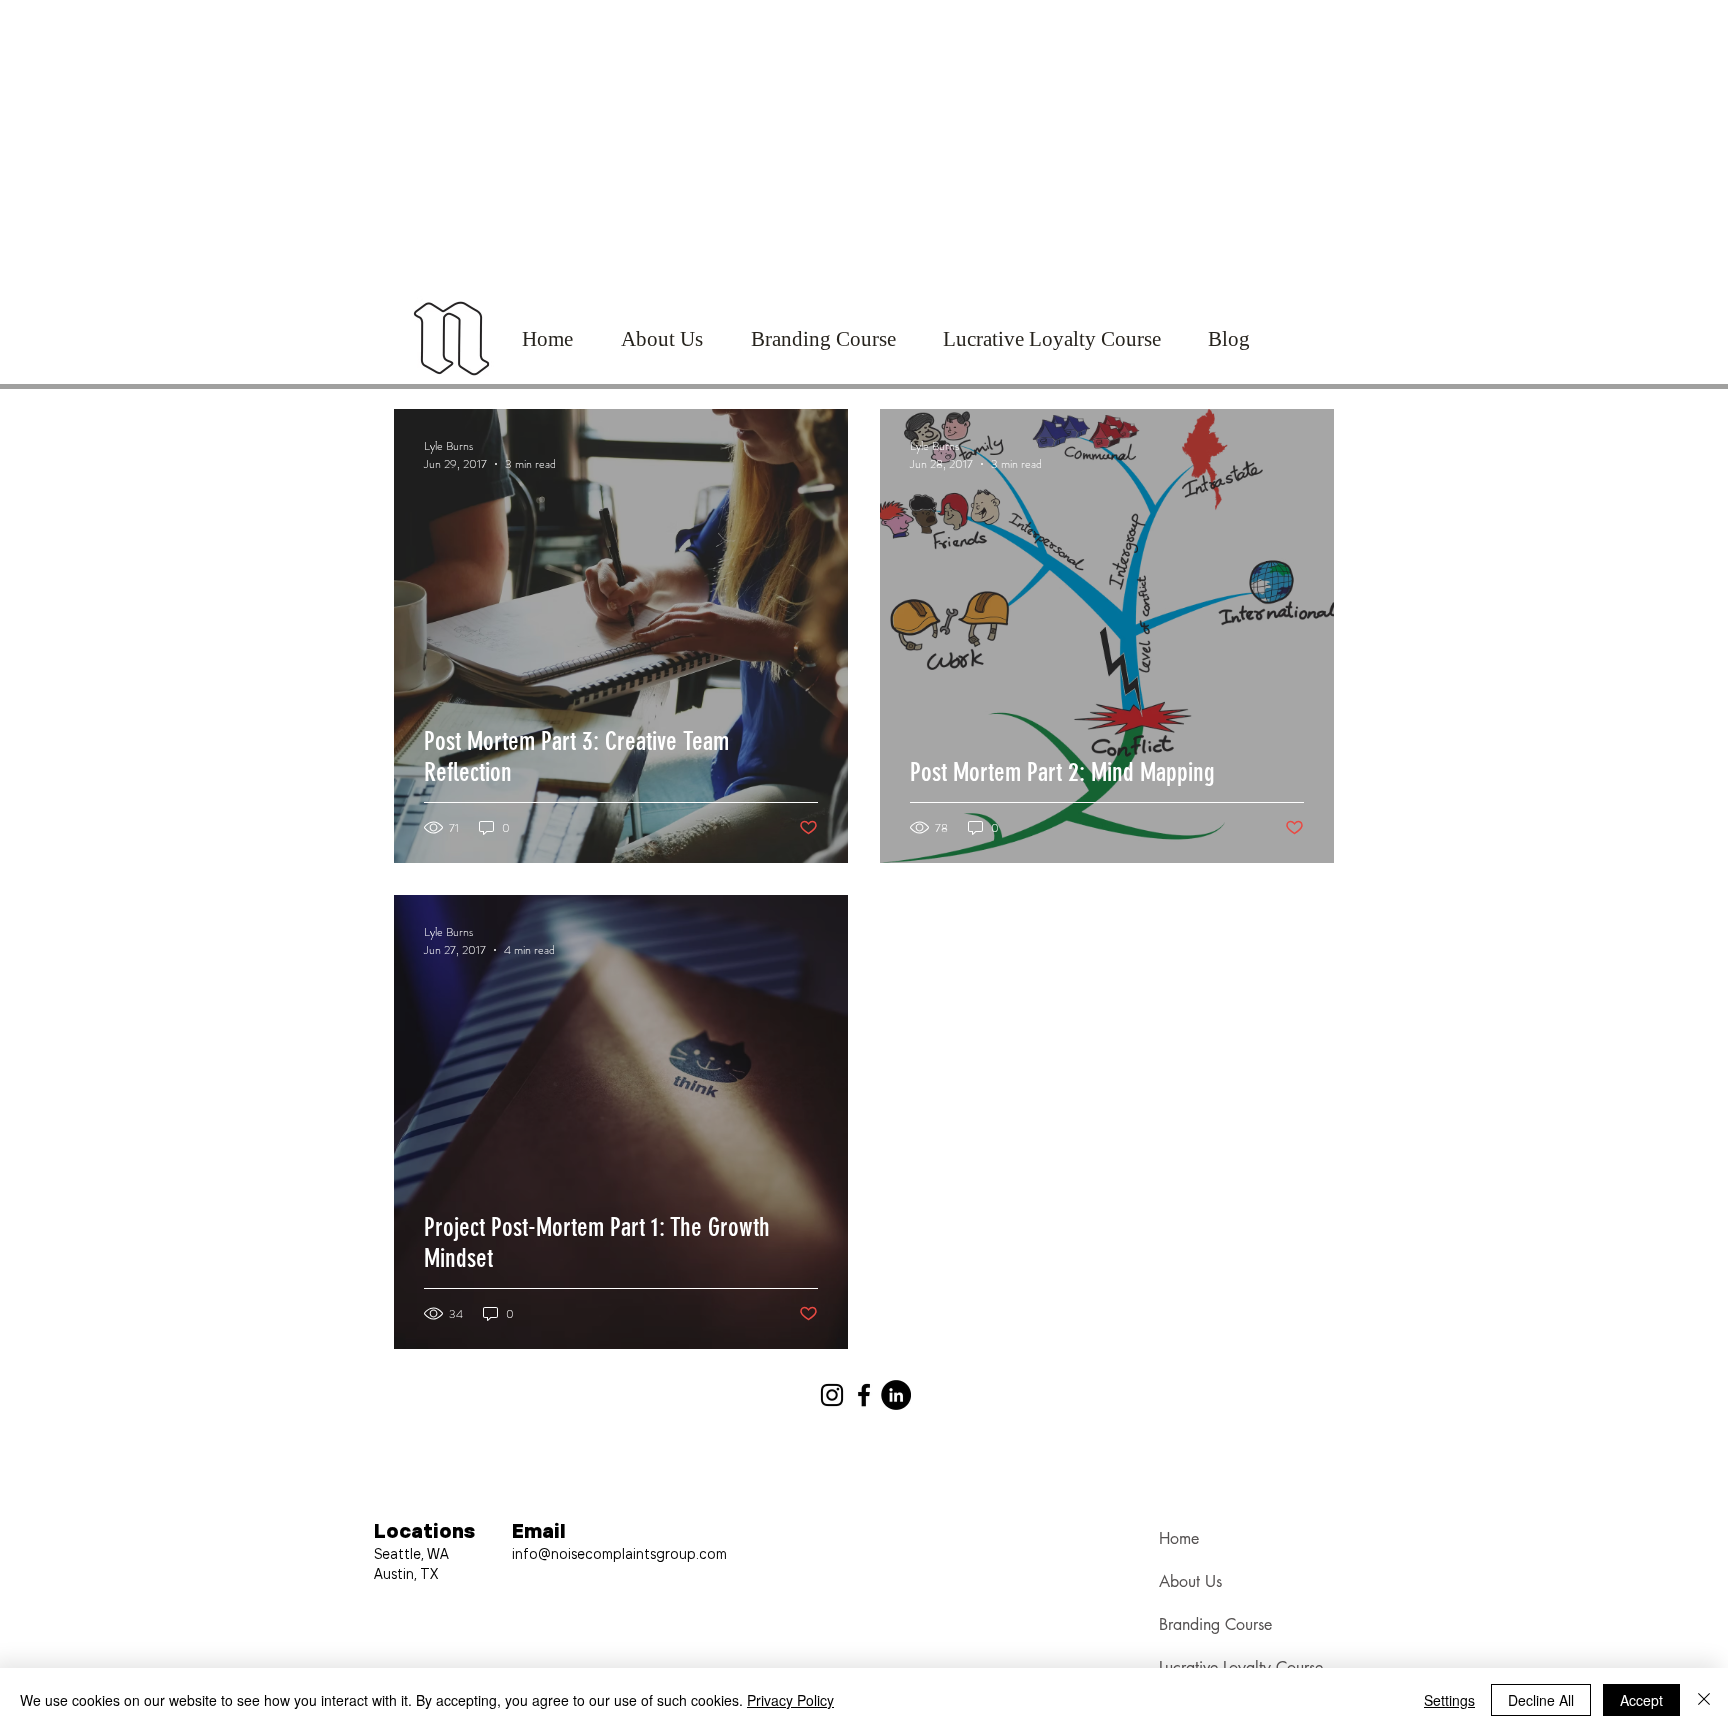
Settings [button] (1449, 1700)
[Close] (1704, 1700)
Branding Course (1215, 1624)
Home (1179, 1538)
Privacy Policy (790, 1700)
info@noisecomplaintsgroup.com (619, 1553)
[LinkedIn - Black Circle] (896, 1395)
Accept (1641, 1700)
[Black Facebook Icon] (864, 1395)
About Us (1190, 1581)
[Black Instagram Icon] (832, 1395)
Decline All (1541, 1700)
